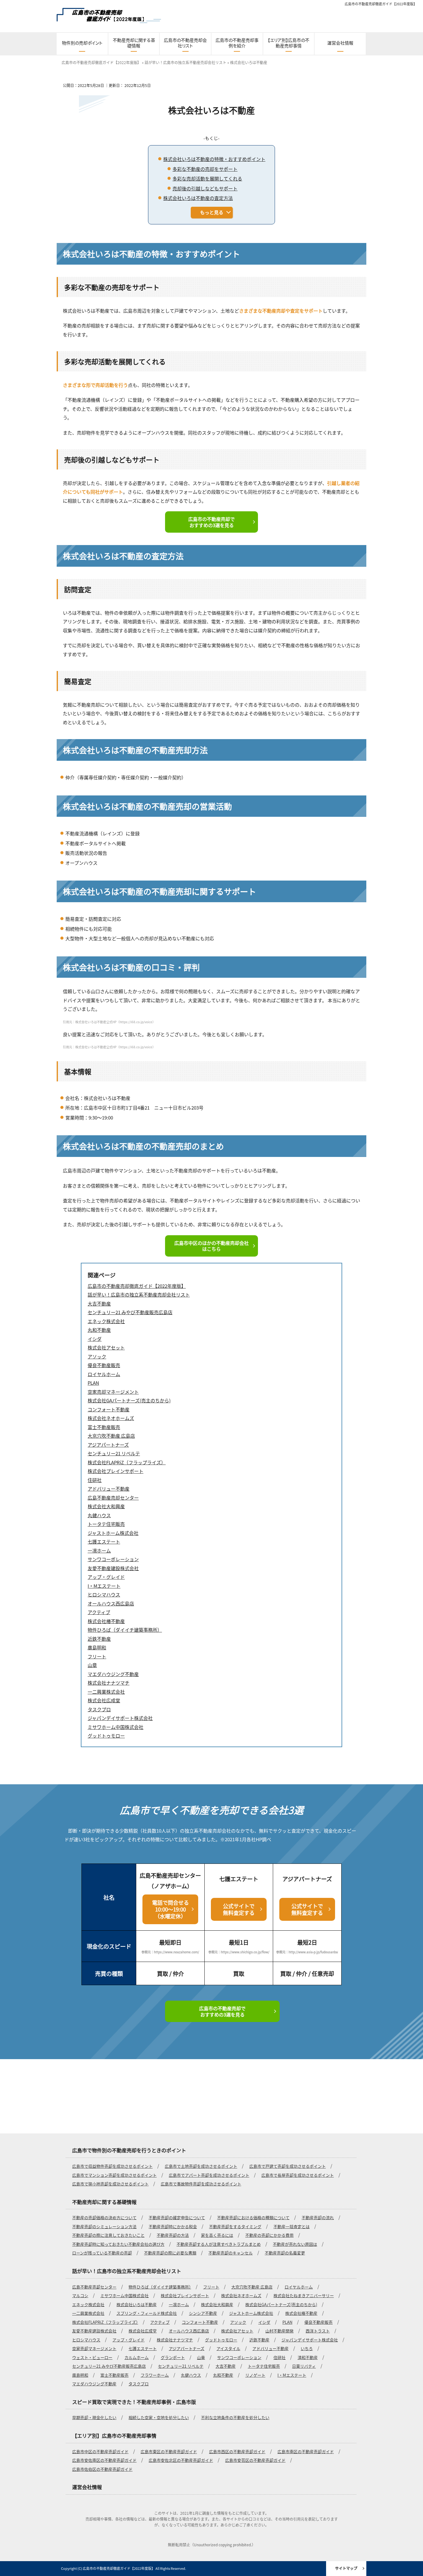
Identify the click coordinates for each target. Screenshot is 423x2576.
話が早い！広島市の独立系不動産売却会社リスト (127, 2271)
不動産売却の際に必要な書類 (170, 2253)
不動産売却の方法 (173, 2235)
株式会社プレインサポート (185, 2295)
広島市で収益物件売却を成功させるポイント (112, 2166)
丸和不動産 (223, 2375)
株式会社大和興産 (217, 2304)
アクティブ (160, 2322)
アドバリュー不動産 (270, 2348)
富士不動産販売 (114, 2375)
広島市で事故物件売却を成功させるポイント (201, 2184)
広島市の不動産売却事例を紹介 (237, 43)
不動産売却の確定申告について (177, 2217)
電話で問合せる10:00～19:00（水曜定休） (170, 1909)
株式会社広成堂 (143, 2331)
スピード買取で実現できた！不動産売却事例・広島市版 (134, 2402)
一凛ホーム (179, 2304)
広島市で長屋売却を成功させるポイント (298, 2175)
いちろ (307, 2348)
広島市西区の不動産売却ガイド (237, 2451)
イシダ (264, 2322)
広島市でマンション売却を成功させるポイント (114, 2175)
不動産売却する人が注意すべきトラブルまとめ (219, 2244)
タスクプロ (139, 2384)
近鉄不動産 (259, 2340)
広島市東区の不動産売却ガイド (169, 2451)
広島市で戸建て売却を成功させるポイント (288, 2166)
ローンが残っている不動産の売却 (102, 2253)
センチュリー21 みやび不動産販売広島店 (109, 2366)
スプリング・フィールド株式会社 (147, 2313)
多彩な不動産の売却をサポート (205, 169)
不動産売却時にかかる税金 (173, 2226)
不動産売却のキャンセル (231, 2253)
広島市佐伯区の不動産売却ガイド (102, 2469)
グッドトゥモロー (221, 2340)
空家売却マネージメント (94, 2348)
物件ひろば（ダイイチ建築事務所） (160, 2287)
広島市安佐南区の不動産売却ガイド (104, 2460)
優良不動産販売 (318, 2322)
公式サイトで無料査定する (239, 1909)
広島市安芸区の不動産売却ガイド (255, 2460)
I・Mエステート (292, 2375)
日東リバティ (304, 2366)
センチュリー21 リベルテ (181, 2366)
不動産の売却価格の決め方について (104, 2217)
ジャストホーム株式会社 (251, 2313)
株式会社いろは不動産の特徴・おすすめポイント (214, 159)
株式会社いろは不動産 (137, 2304)
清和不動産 (308, 2357)
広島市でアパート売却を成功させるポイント (209, 2175)
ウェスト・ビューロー (92, 2357)
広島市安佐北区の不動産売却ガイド (181, 2460)
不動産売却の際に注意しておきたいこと (108, 2235)
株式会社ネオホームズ (241, 2295)
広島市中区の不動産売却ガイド (100, 2451)
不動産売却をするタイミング (235, 2226)
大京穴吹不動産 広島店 (252, 2287)
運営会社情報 (340, 43)
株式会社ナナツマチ (175, 2340)
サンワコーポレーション (239, 2357)
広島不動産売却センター (94, 2287)
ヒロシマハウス (86, 2340)
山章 (201, 2357)
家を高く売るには (217, 2235)
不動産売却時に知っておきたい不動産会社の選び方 (118, 2244)
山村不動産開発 (279, 2331)
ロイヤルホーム (299, 2287)
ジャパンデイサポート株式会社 (310, 2340)
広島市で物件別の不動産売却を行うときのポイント (129, 2150)
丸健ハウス (191, 2375)
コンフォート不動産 (200, 2322)
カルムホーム (137, 2357)
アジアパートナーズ (187, 2348)
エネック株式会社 (88, 2304)
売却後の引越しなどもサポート (205, 188)
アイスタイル (228, 2348)
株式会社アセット (237, 2331)
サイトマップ (346, 2568)
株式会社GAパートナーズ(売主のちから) (281, 2304)
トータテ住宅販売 (264, 2366)
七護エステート (143, 2348)
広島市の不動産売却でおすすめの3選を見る (211, 522)
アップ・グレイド (129, 2340)
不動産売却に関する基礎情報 (134, 43)
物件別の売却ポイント (82, 43)
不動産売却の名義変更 (285, 2253)
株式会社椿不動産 (301, 2313)
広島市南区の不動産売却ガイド (306, 2451)
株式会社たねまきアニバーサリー (304, 2295)
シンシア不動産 (203, 2313)
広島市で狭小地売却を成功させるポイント (110, 2184)
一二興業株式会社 (88, 2313)
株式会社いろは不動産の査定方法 (198, 198)
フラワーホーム (155, 2375)
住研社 (279, 2357)
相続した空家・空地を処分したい (159, 2417)
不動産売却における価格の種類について (253, 2217)
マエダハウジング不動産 (94, 2384)
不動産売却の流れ (318, 2217)
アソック (238, 2322)
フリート (211, 2287)
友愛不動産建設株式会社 (94, 2331)
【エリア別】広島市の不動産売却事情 (289, 43)
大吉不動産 (226, 2366)
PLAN (287, 2322)
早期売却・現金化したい (94, 2417)
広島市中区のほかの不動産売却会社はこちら (211, 1246)
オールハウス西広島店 (189, 2331)
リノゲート (255, 2375)
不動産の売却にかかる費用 (269, 2235)
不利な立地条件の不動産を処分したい (235, 2417)
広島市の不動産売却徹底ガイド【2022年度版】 (381, 4)
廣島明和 (80, 2375)
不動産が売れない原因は (295, 2244)
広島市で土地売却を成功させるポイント (201, 2166)
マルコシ (80, 2295)
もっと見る (212, 212)
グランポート (173, 2357)
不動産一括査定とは (292, 2226)
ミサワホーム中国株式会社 (124, 2295)
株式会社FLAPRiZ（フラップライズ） (105, 2322)
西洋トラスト (318, 2331)
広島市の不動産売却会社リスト (185, 43)
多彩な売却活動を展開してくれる (207, 178)
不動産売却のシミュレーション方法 (104, 2226)
